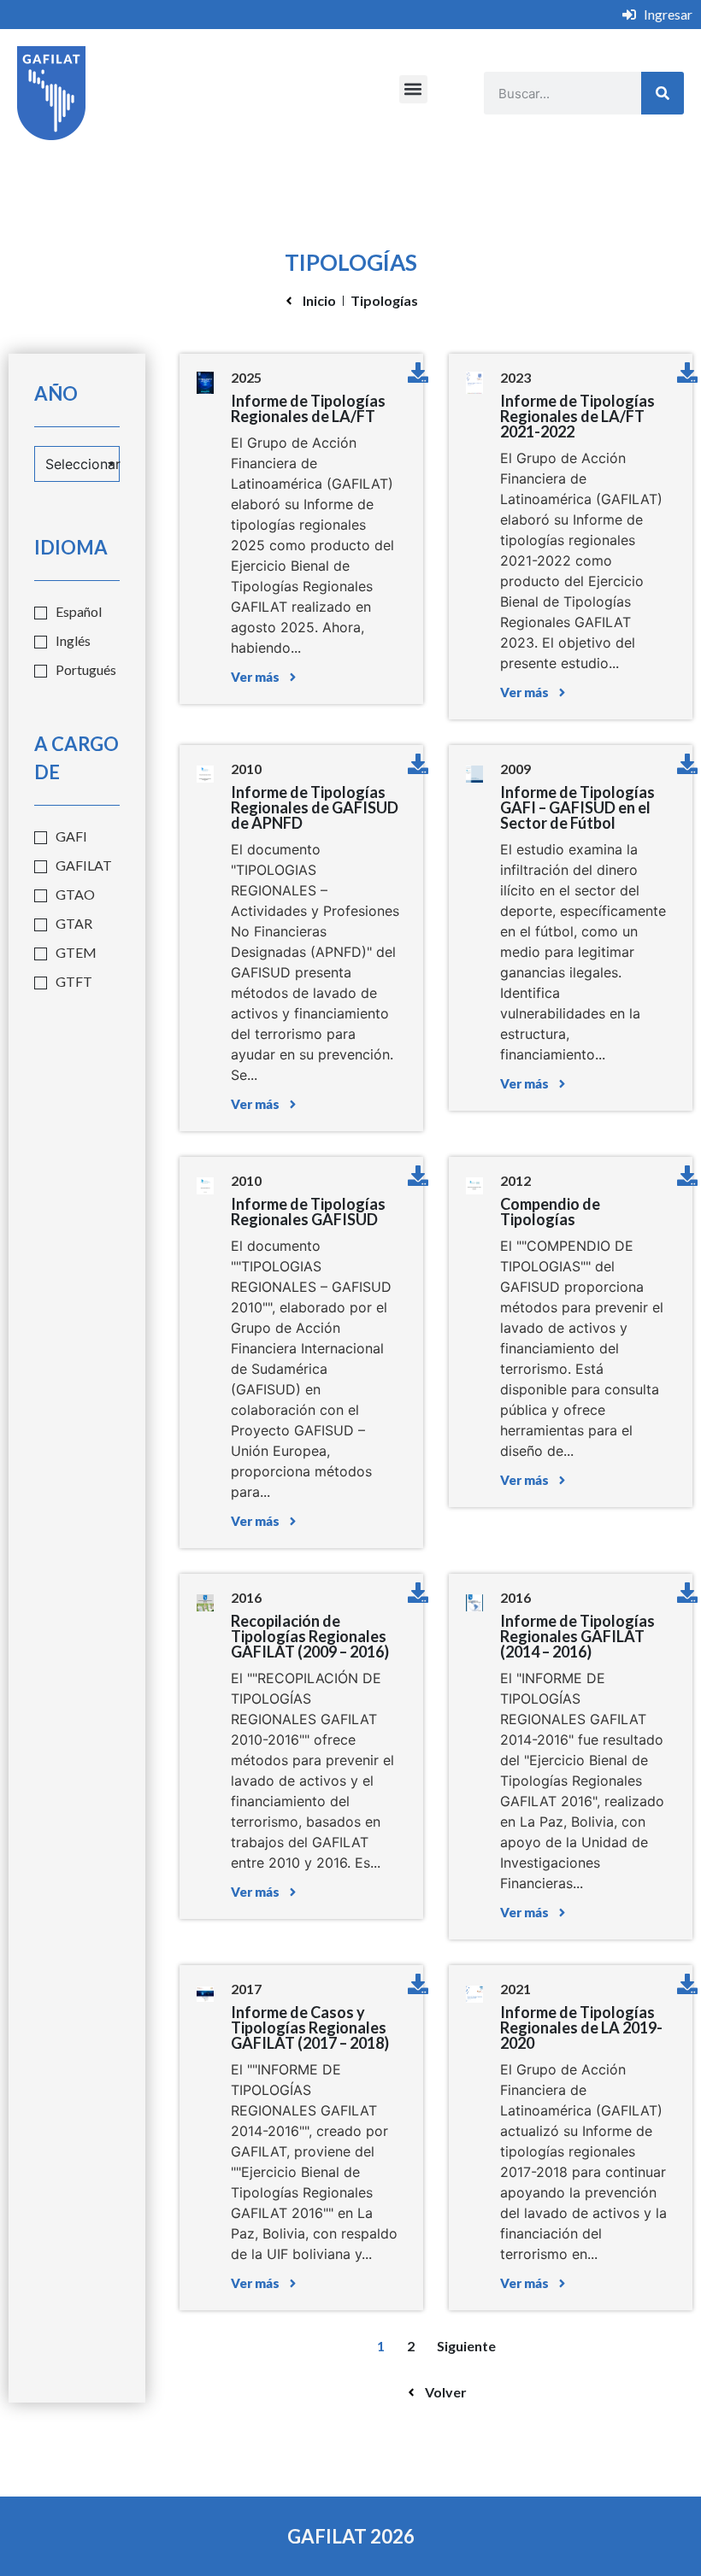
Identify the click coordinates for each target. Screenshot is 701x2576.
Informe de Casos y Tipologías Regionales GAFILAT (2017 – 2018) (310, 2027)
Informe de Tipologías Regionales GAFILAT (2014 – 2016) (577, 1636)
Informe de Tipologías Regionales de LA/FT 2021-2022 (577, 416)
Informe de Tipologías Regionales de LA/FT (308, 408)
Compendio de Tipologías (550, 1212)
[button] (413, 89)
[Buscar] (663, 93)
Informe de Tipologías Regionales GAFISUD (308, 1212)
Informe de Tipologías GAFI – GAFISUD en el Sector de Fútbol (577, 807)
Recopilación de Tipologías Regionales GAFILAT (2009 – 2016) (310, 1636)
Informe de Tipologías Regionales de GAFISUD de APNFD (315, 807)
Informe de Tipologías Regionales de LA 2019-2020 (581, 2027)
